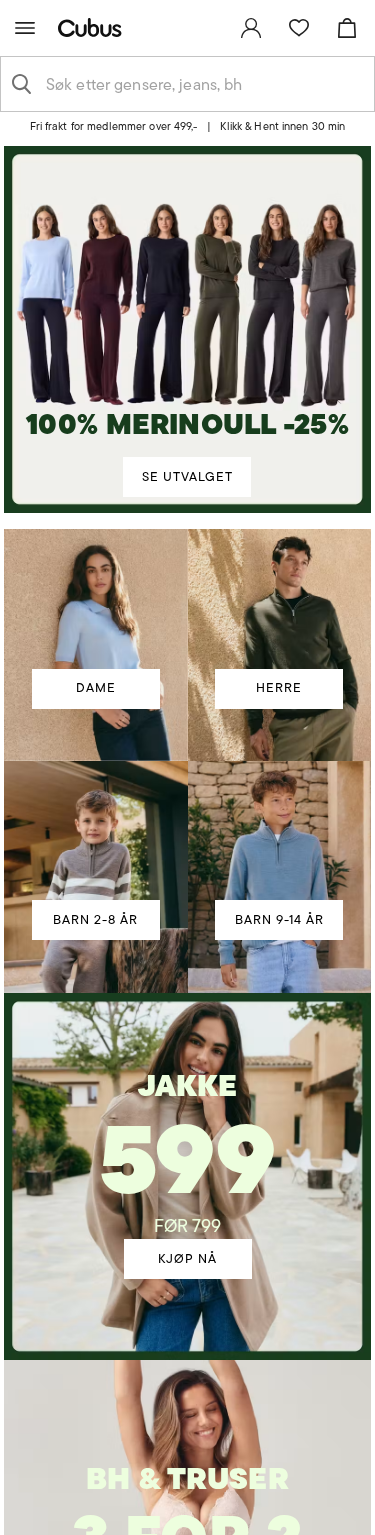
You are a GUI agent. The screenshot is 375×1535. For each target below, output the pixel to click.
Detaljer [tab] (188, 520)
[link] (251, 28)
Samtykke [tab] (73, 520)
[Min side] (251, 28)
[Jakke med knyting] (187, 1147)
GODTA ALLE (188, 879)
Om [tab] (301, 520)
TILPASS (177, 939)
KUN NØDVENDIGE (187, 998)
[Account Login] (179, 133)
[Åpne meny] (25, 28)
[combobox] (203, 84)
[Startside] (94, 27)
